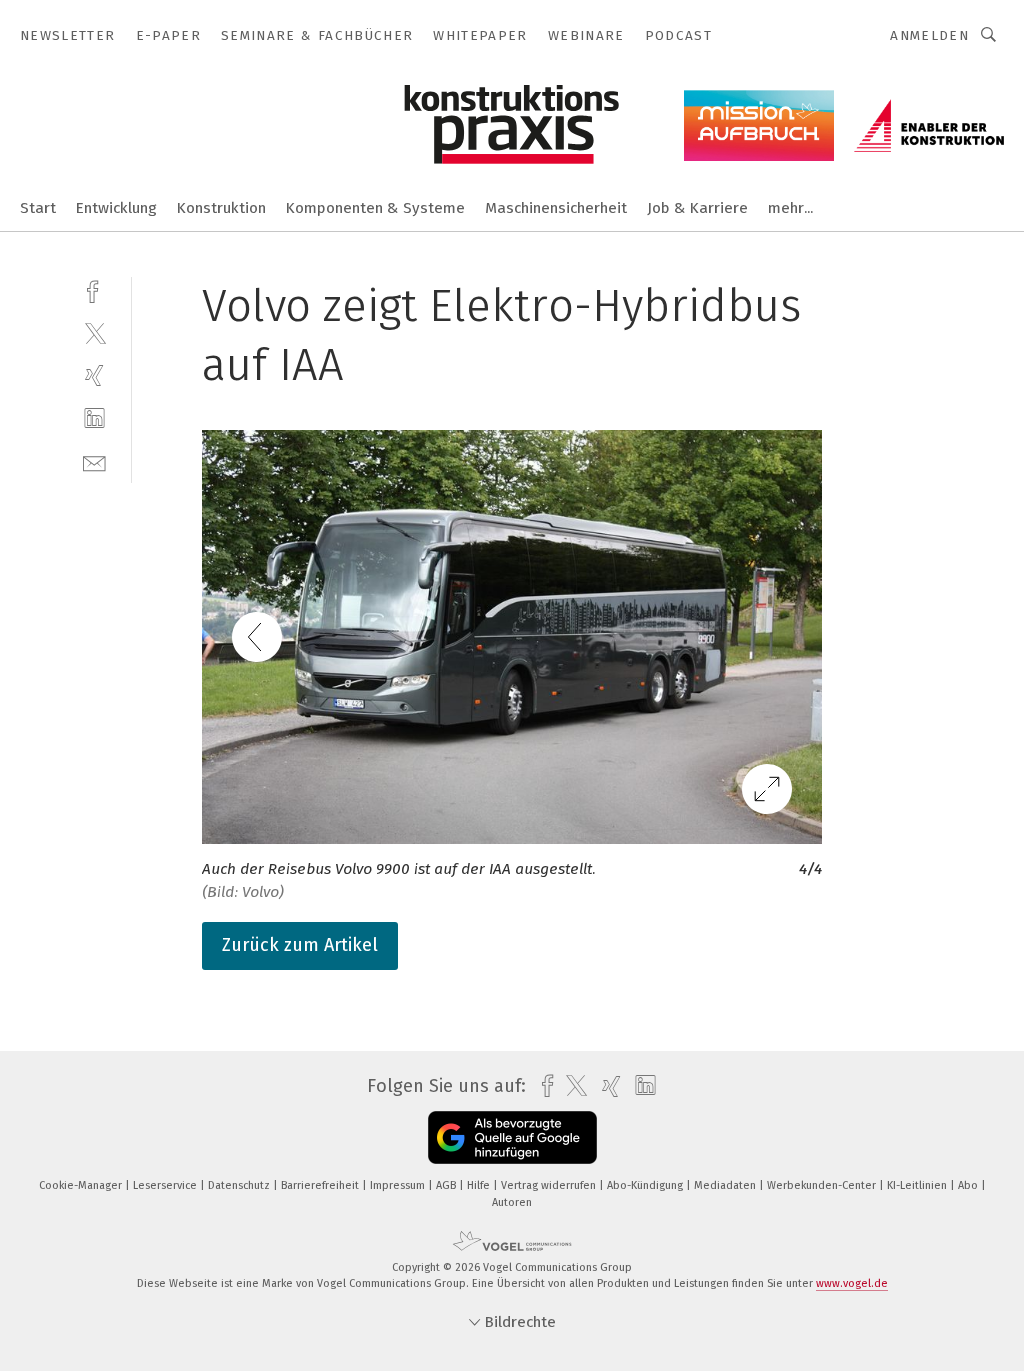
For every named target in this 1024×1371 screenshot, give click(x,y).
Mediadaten (726, 1185)
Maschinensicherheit (556, 208)
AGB (447, 1185)
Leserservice (166, 1185)
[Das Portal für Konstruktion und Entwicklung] (38, 206)
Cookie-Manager (82, 1185)
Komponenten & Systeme (375, 208)
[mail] (94, 461)
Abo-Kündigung (646, 1185)
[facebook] (94, 289)
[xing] (94, 375)
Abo (969, 1185)
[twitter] (94, 332)
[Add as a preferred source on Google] (512, 1137)
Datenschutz (240, 1185)
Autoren (512, 1202)
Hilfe (480, 1185)
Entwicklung (116, 208)
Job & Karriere (697, 208)
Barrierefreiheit (321, 1185)
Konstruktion (221, 208)
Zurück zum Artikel (300, 945)
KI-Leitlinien (918, 1185)
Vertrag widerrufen (550, 1185)
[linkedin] (94, 418)
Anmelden (929, 35)
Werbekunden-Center (823, 1185)
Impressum (399, 1185)
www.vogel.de (852, 1283)
